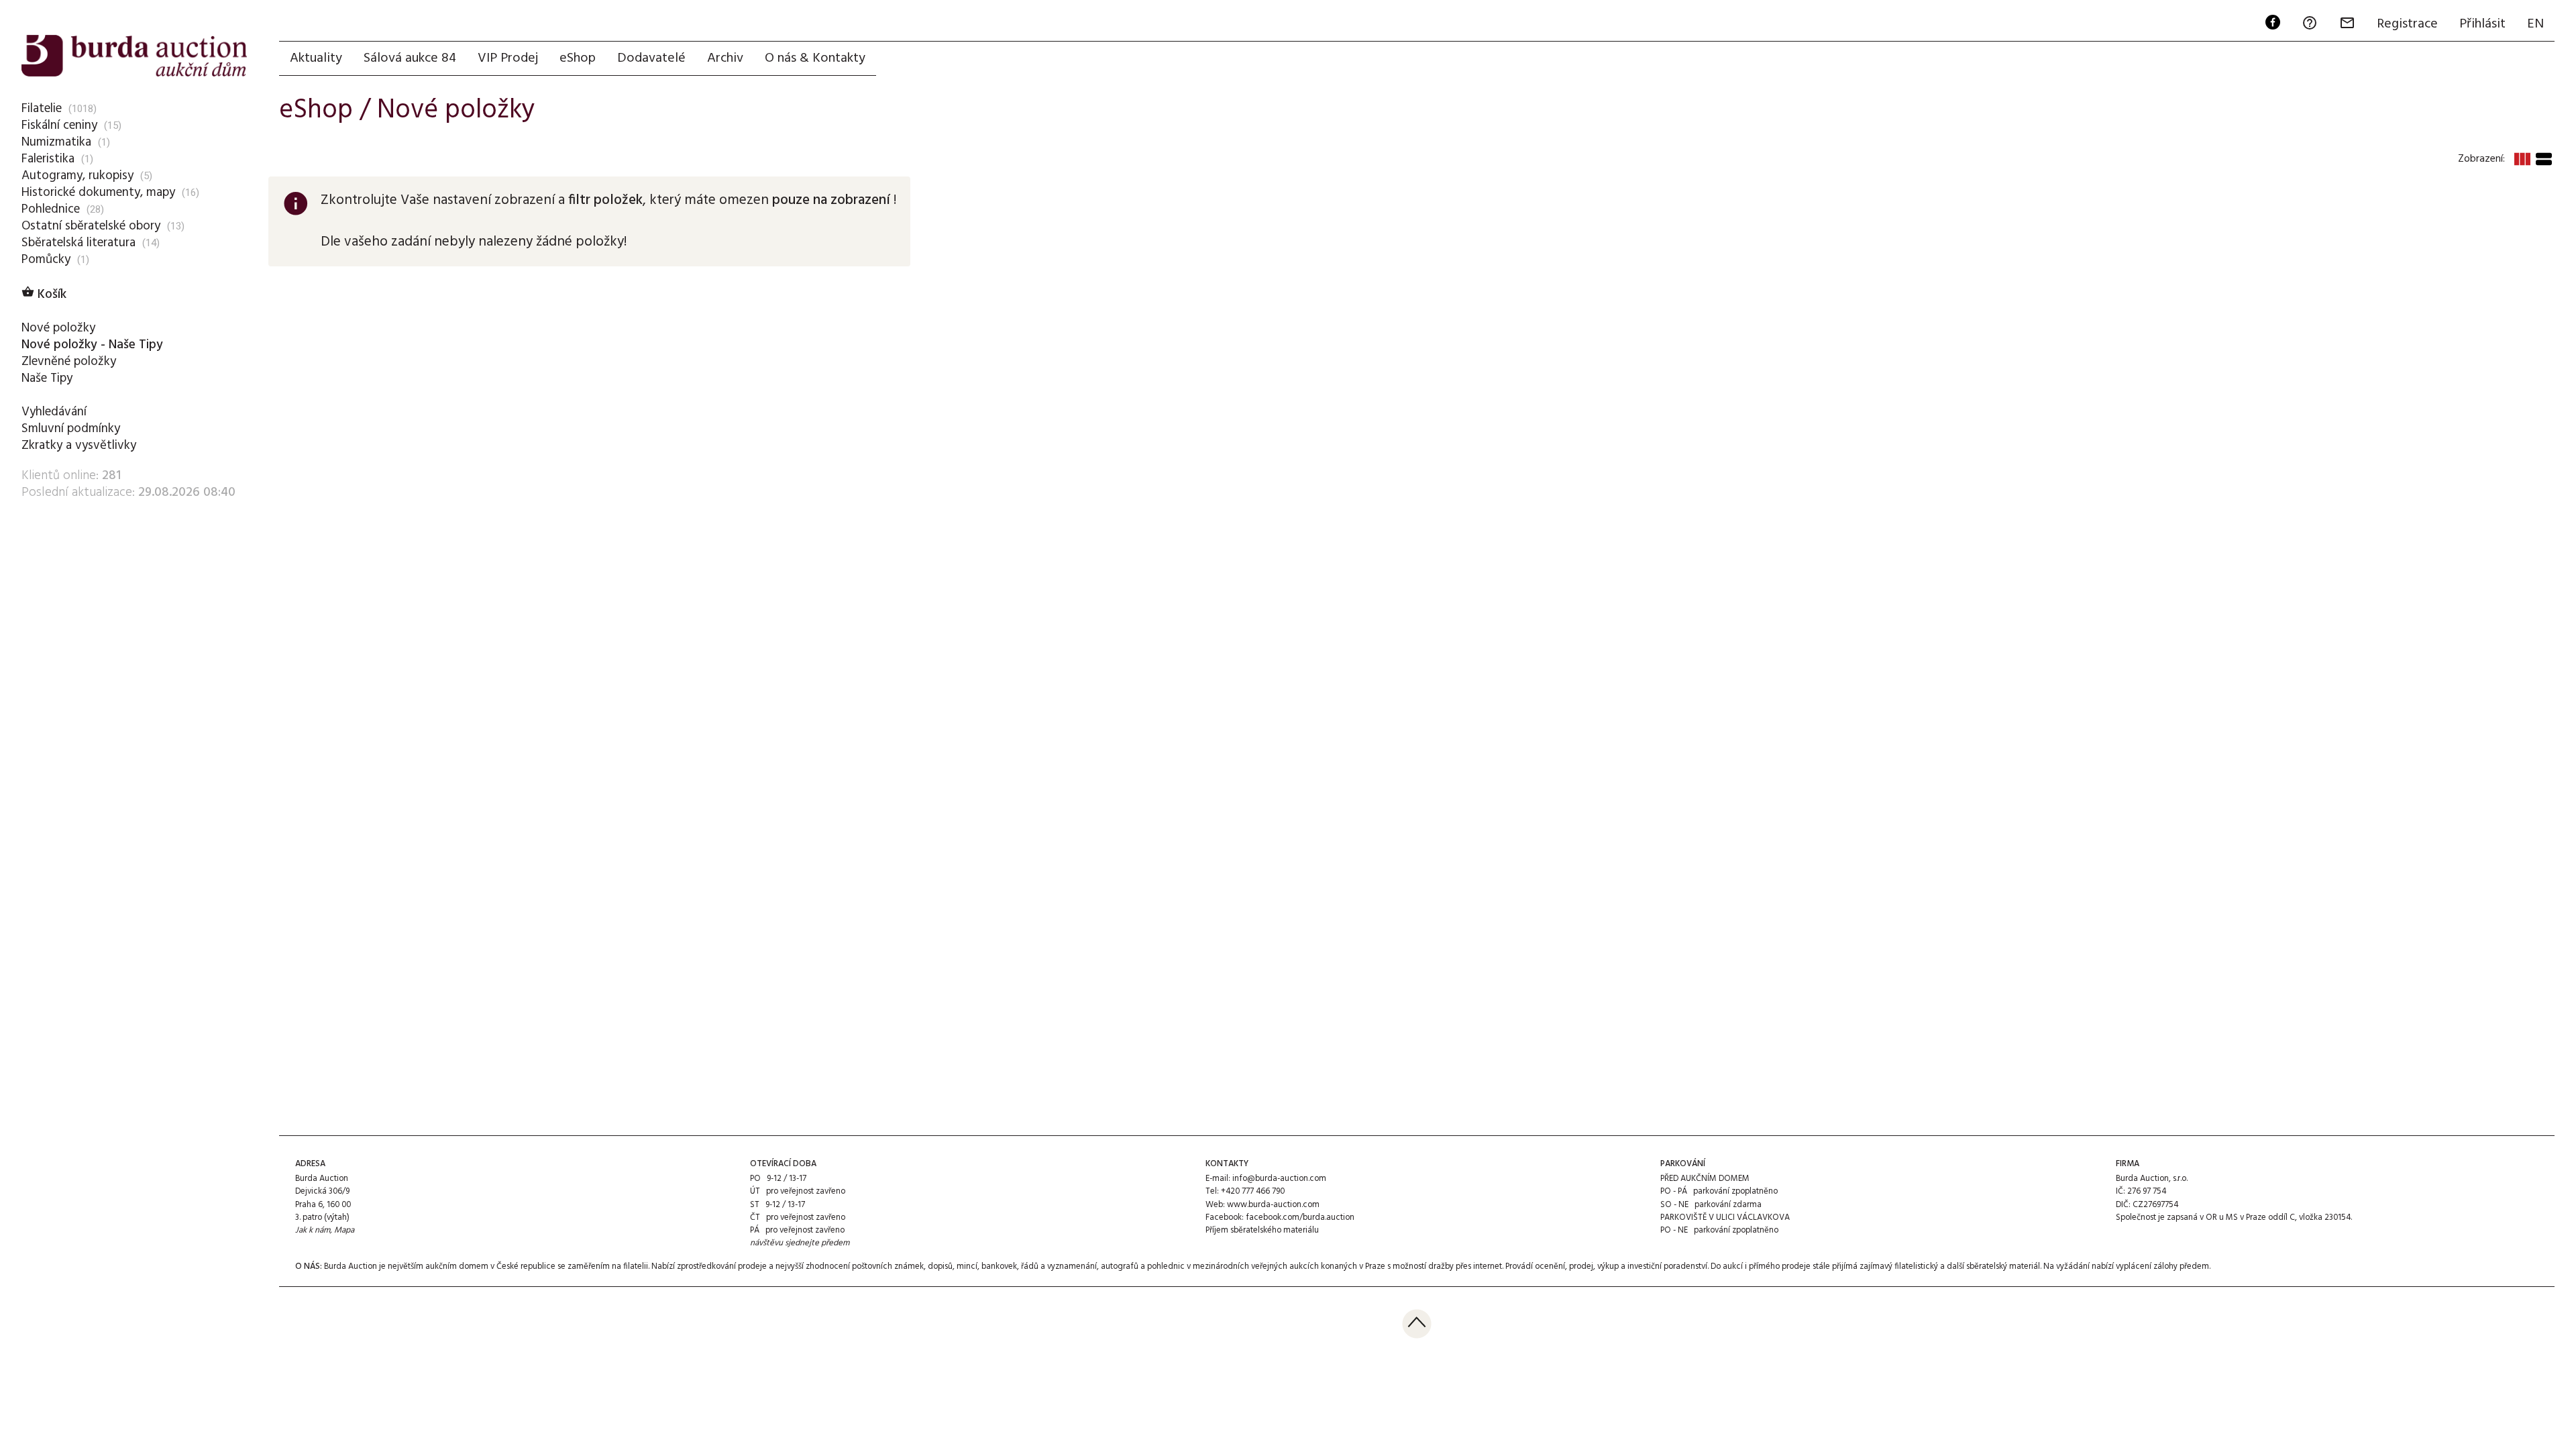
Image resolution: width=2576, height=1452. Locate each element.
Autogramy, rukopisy (77, 176)
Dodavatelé (651, 58)
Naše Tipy (47, 378)
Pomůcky (46, 260)
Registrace (2407, 24)
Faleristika (48, 159)
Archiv (725, 58)
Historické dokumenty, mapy (98, 193)
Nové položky (58, 328)
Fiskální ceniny (59, 125)
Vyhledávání (54, 412)
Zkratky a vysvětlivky (79, 446)
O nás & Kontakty (815, 58)
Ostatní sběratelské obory (91, 226)
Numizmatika (56, 142)
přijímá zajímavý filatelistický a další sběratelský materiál (1936, 1266)
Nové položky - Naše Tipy (92, 345)
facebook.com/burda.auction (1300, 1217)
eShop (578, 58)
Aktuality (316, 58)
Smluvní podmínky (71, 429)
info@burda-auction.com (1279, 1179)
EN (2535, 24)
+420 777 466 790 (1253, 1191)
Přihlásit (2482, 24)
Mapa (344, 1230)
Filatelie (42, 109)
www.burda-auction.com (1273, 1205)
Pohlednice (51, 209)
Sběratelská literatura (78, 243)
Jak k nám (313, 1230)
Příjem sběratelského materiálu (1262, 1230)
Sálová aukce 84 (410, 58)
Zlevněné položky (69, 362)
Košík (44, 295)
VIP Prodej (508, 58)
